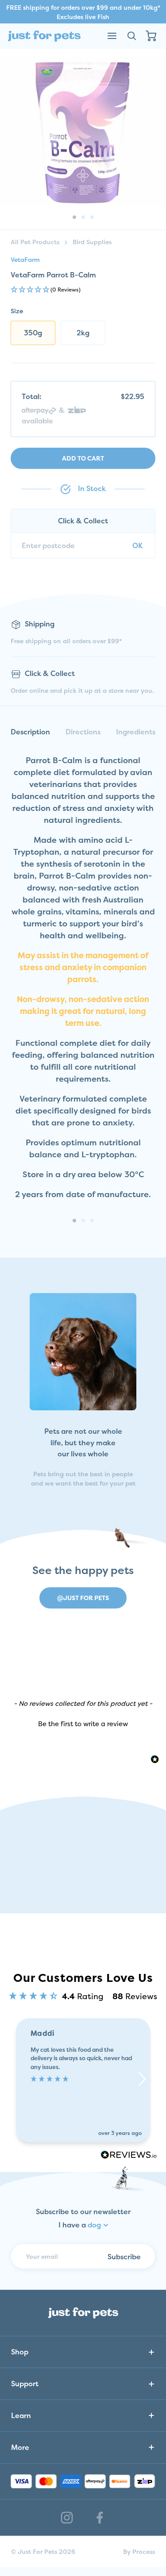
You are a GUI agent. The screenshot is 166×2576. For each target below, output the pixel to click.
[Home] (44, 36)
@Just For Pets (83, 1598)
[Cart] (151, 36)
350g (33, 333)
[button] (83, 290)
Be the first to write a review (83, 1724)
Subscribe (124, 2257)
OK (137, 545)
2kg (83, 333)
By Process (139, 2551)
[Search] (131, 36)
